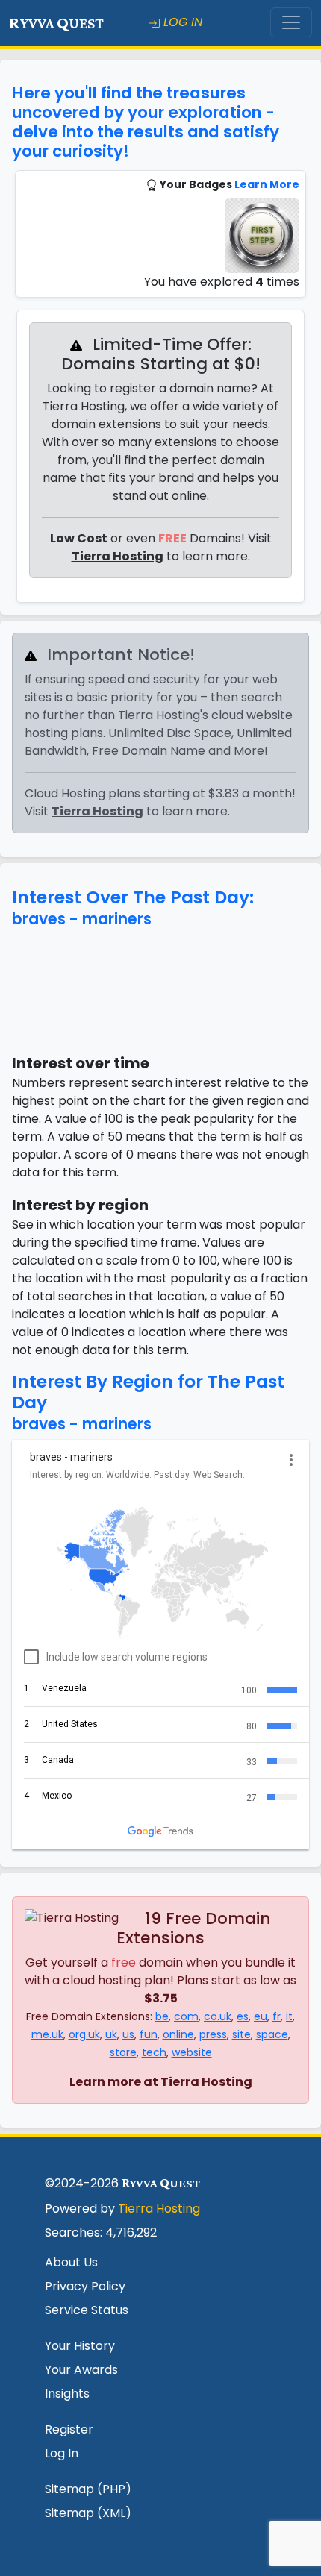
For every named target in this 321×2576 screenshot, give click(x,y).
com (186, 2016)
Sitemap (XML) (88, 2513)
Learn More (267, 184)
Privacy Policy (85, 2286)
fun (149, 2034)
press (213, 2034)
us (128, 2034)
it (289, 2016)
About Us (71, 2262)
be (162, 2016)
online (178, 2034)
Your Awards (81, 2370)
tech (154, 2052)
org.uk (84, 2034)
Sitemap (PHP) (88, 2489)
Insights (67, 2394)
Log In (62, 2453)
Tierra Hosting (118, 556)
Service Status (87, 2310)
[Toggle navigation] (291, 22)
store (123, 2052)
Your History (80, 2346)
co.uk (218, 2016)
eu (261, 2016)
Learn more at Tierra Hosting (161, 2082)
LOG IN (181, 22)
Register (69, 2429)
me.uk (47, 2034)
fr (277, 2016)
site (241, 2034)
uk (111, 2034)
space (272, 2034)
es (243, 2016)
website (192, 2052)
